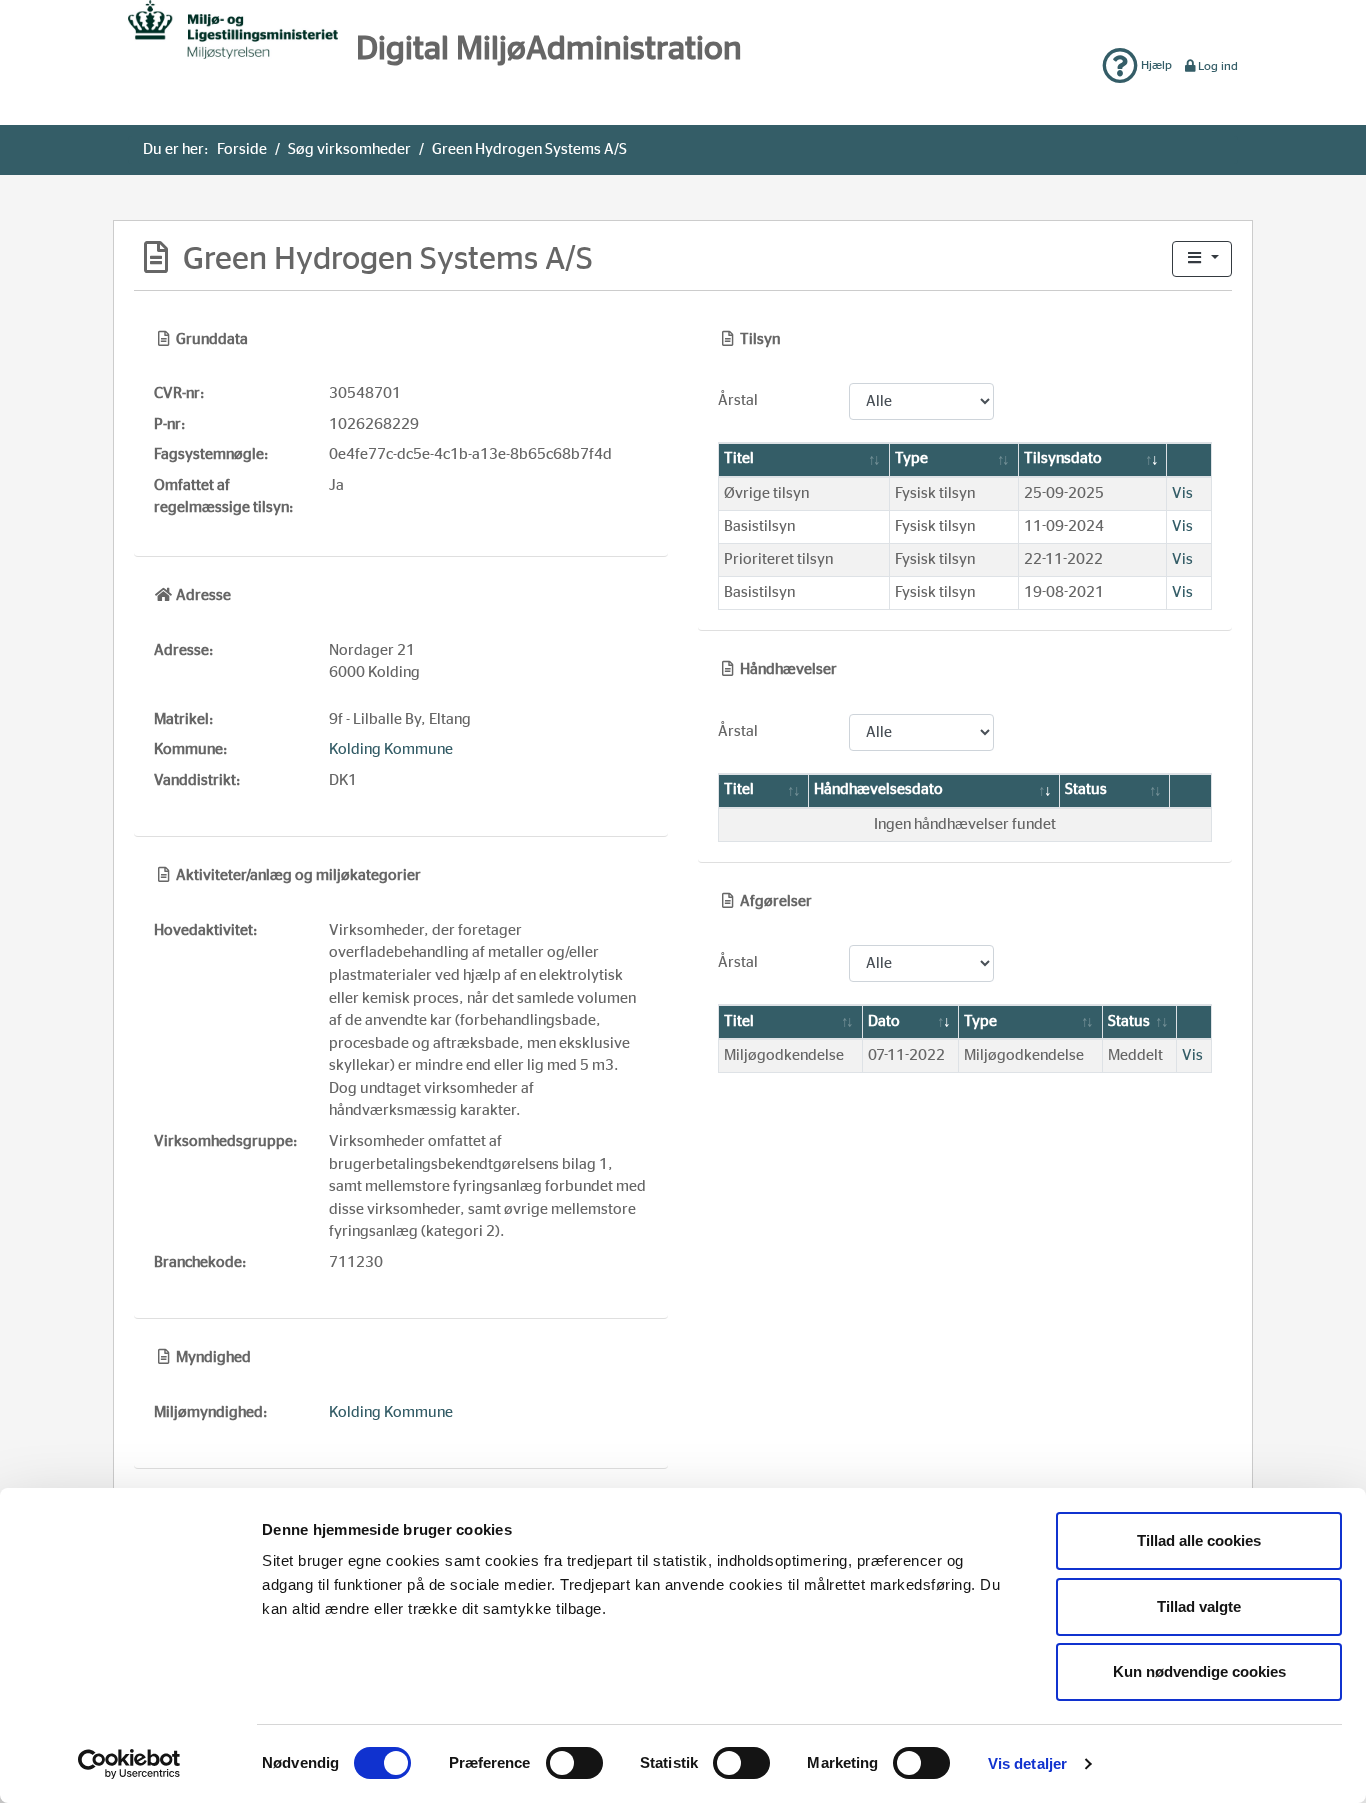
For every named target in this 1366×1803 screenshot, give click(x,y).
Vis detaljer (1027, 1763)
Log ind (1218, 66)
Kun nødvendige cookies (1199, 1671)
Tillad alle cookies (1199, 1540)
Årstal (738, 400)
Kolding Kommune (391, 749)
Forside (242, 149)
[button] (1202, 259)
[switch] (574, 1763)
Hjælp (1155, 65)
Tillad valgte (1199, 1606)
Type (911, 458)
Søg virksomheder (349, 149)
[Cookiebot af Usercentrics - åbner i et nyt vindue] (129, 1764)
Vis (1182, 493)
